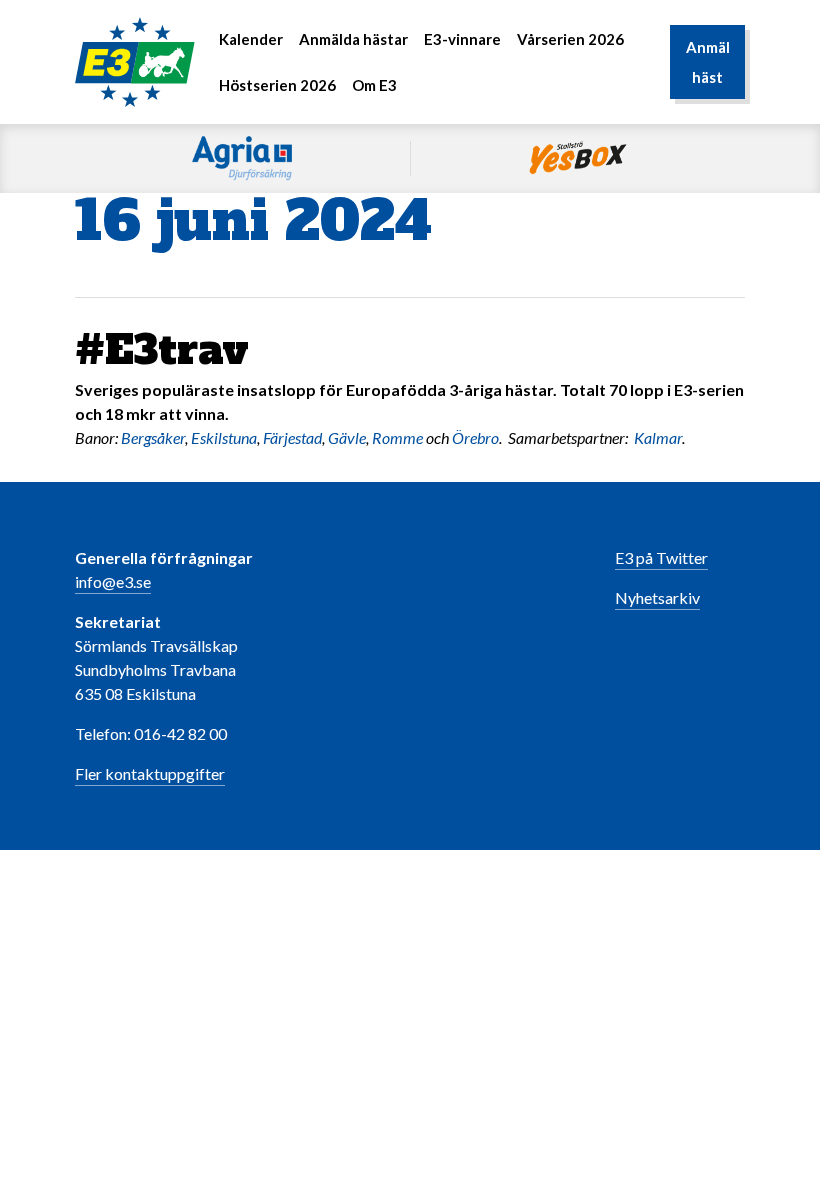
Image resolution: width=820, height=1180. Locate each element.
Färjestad (292, 437)
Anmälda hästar (353, 39)
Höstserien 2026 (277, 85)
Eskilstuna (224, 437)
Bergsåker (153, 437)
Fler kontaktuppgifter (150, 773)
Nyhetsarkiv (657, 597)
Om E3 (374, 85)
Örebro (475, 437)
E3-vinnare (462, 39)
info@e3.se (113, 581)
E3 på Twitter (661, 557)
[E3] (135, 59)
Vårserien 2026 (570, 39)
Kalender (251, 39)
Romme (397, 437)
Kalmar (658, 437)
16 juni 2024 (253, 221)
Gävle (347, 437)
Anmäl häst (708, 62)
